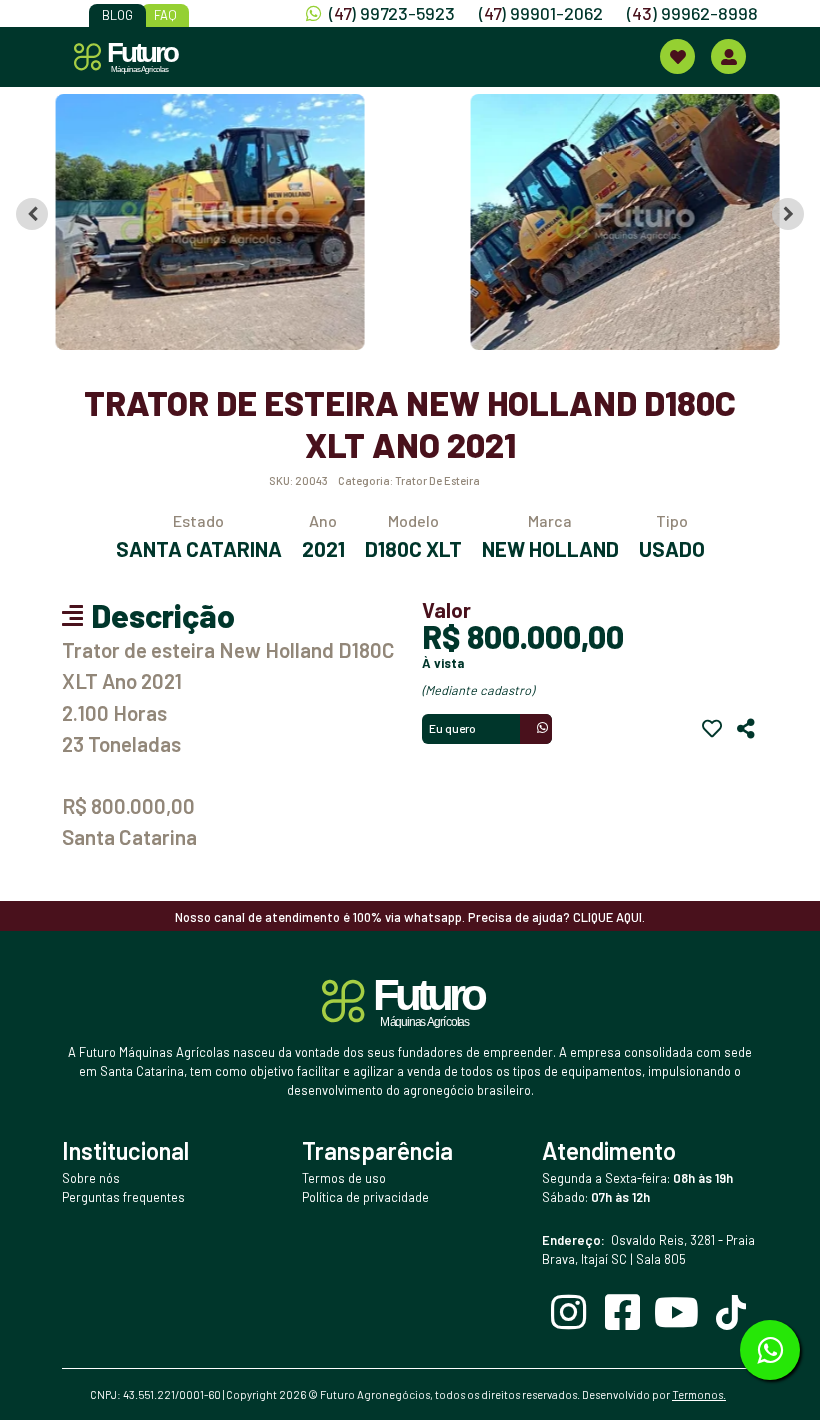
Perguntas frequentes (123, 1197)
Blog (117, 15)
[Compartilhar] (746, 729)
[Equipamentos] (677, 56)
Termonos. (699, 1394)
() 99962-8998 (692, 13)
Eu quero (452, 728)
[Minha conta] (728, 56)
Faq (165, 15)
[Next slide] (788, 214)
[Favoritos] (712, 729)
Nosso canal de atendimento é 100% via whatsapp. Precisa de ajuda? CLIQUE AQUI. (410, 917)
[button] (206, 222)
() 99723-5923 (392, 13)
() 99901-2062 (541, 13)
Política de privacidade (365, 1197)
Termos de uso (344, 1178)
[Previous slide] (32, 214)
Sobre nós (91, 1178)
